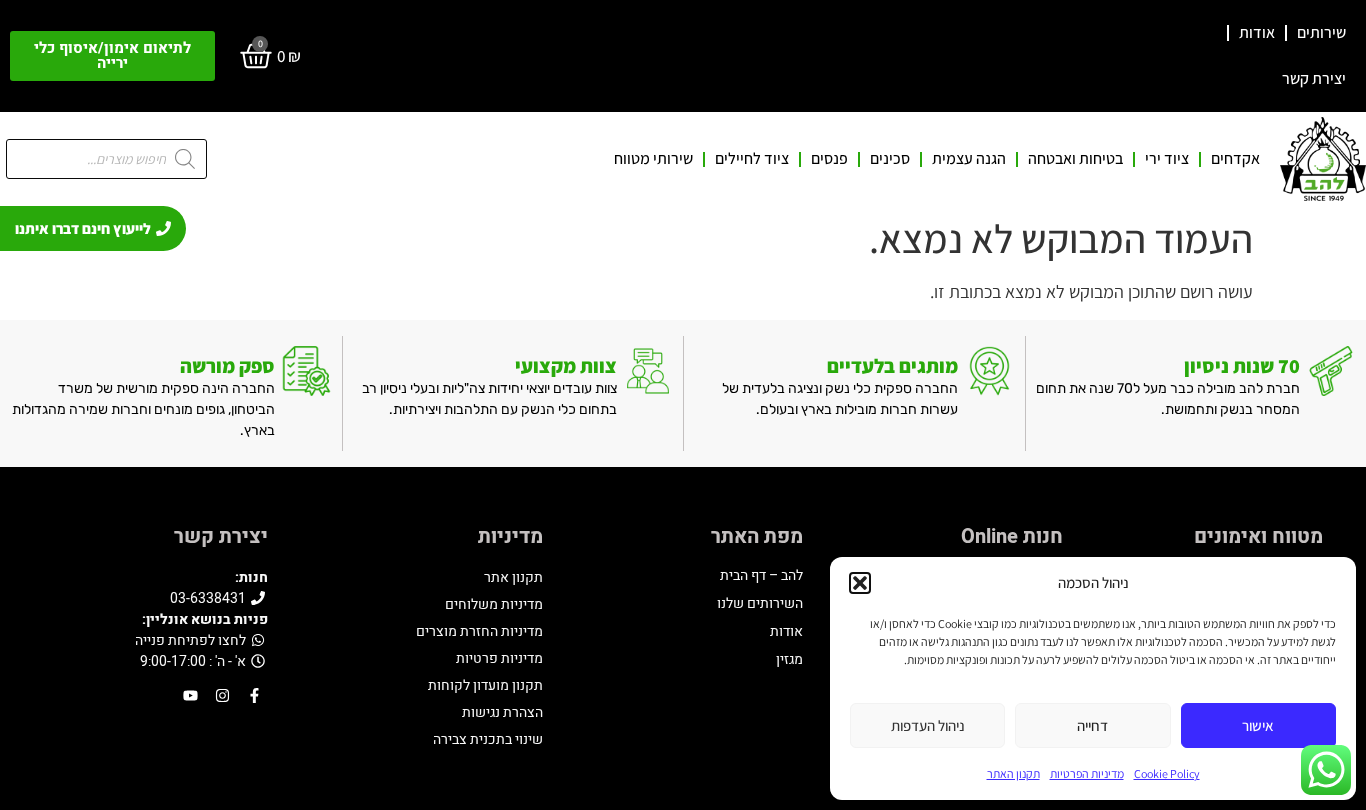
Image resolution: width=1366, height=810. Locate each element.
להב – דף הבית (761, 575)
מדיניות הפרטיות (1087, 773)
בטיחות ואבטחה (1075, 159)
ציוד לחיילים (752, 159)
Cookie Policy (1167, 773)
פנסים (829, 159)
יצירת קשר (1314, 78)
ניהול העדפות (928, 725)
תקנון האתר (1013, 773)
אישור (1258, 725)
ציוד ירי (1167, 159)
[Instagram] (222, 695)
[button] (860, 583)
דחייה (1092, 725)
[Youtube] (190, 695)
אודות (1257, 32)
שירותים (1321, 32)
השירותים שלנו (760, 603)
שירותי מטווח (653, 159)
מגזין (789, 659)
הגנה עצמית (969, 159)
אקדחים (1235, 159)
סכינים (890, 159)
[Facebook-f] (254, 695)
